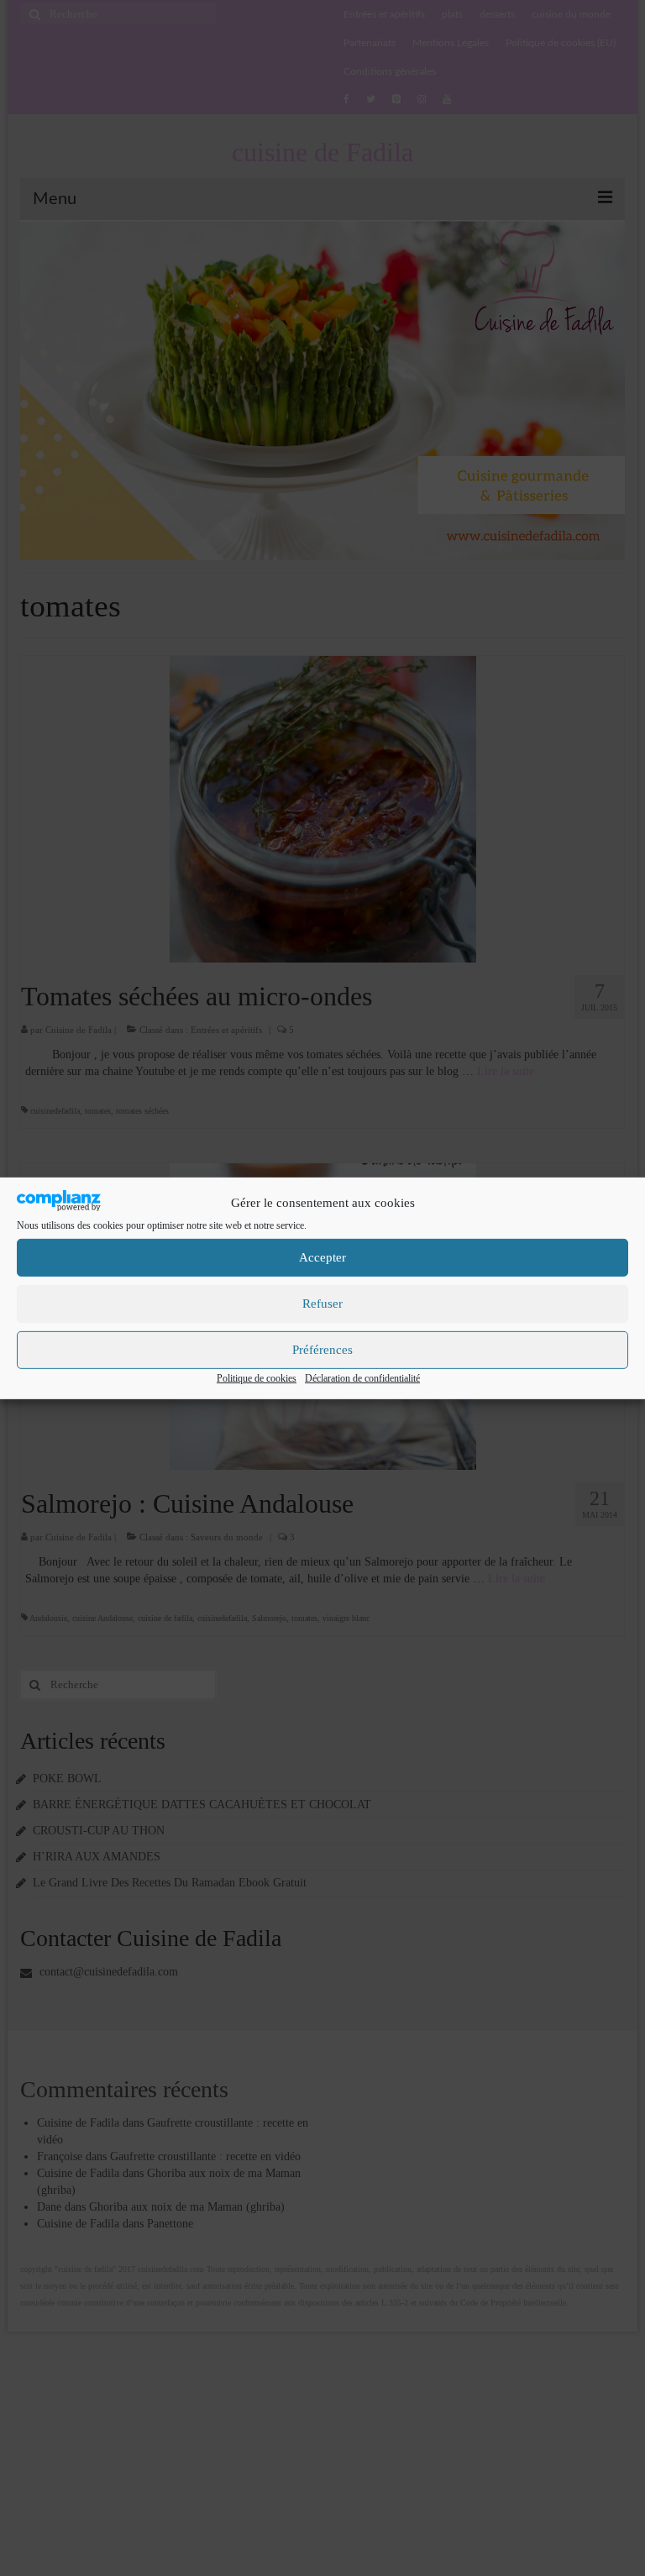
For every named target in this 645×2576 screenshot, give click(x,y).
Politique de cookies (257, 1378)
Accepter (322, 1257)
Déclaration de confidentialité (362, 1378)
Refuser (322, 1304)
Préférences (322, 1350)
